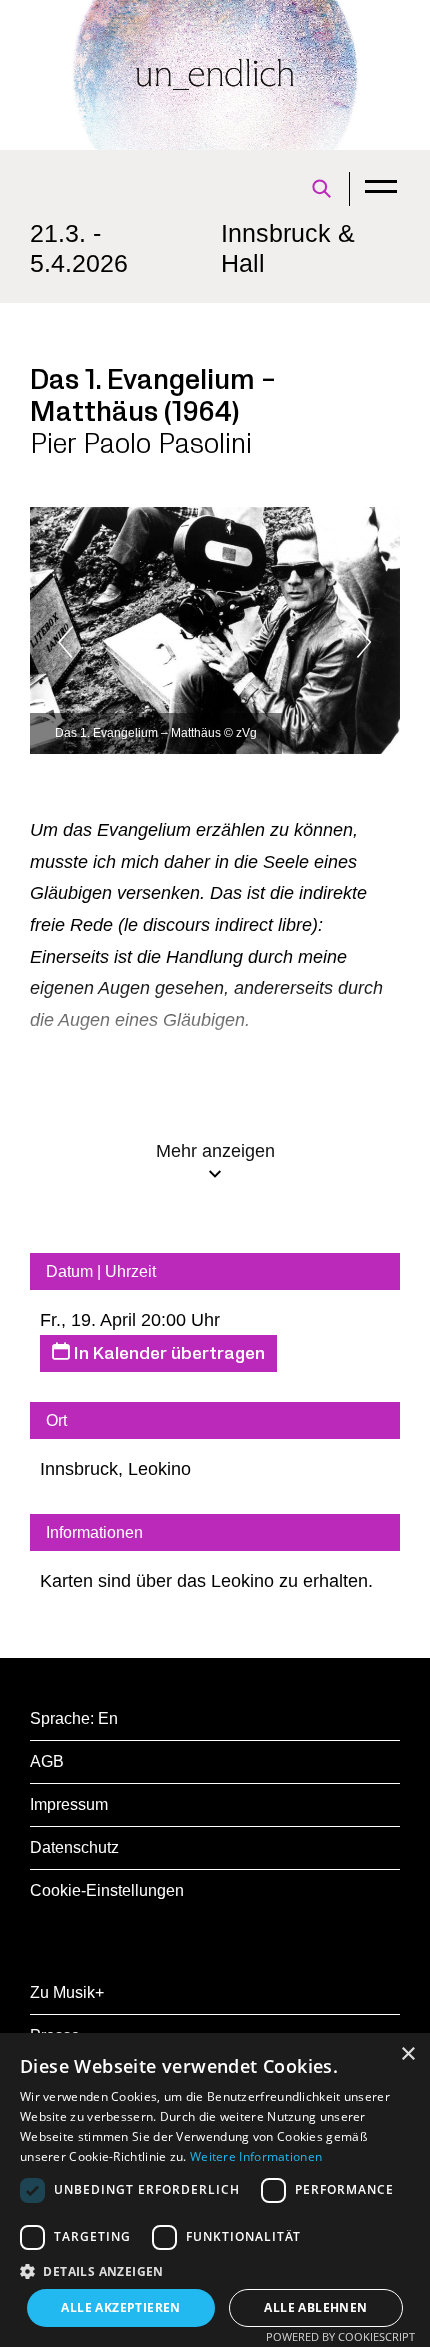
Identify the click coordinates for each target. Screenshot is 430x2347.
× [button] (407, 2054)
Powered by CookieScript (340, 2336)
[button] (215, 2271)
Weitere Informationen (256, 2156)
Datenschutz (74, 1847)
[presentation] (110, 642)
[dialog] (215, 2190)
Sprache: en (74, 1718)
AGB (47, 1761)
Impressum (69, 1804)
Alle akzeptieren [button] (120, 2307)
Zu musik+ (67, 1992)
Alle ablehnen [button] (315, 2307)
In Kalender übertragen (167, 1353)
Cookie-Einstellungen (107, 1890)
